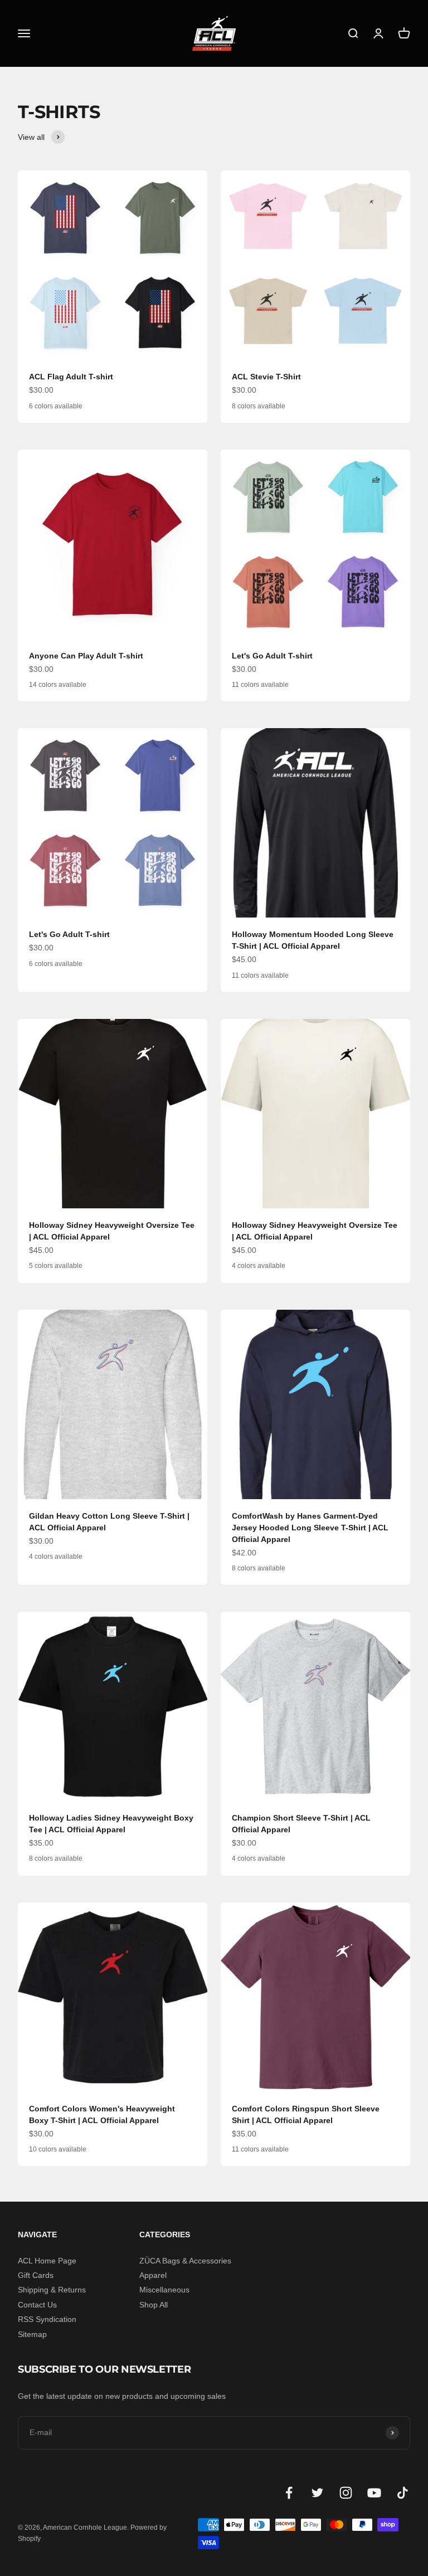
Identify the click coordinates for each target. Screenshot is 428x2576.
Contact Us (37, 2305)
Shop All (154, 2305)
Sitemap (32, 2334)
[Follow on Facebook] (289, 2493)
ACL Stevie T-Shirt (266, 377)
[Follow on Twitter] (317, 2493)
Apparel (153, 2275)
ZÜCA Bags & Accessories (185, 2261)
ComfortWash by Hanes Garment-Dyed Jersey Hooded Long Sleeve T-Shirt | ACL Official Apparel (310, 1528)
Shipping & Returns (52, 2290)
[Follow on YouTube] (374, 2493)
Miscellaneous (164, 2290)
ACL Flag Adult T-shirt (71, 377)
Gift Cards (36, 2275)
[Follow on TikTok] (403, 2493)
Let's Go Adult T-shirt (272, 656)
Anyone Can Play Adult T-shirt (86, 656)
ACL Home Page (47, 2261)
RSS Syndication (47, 2319)
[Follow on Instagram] (346, 2493)
